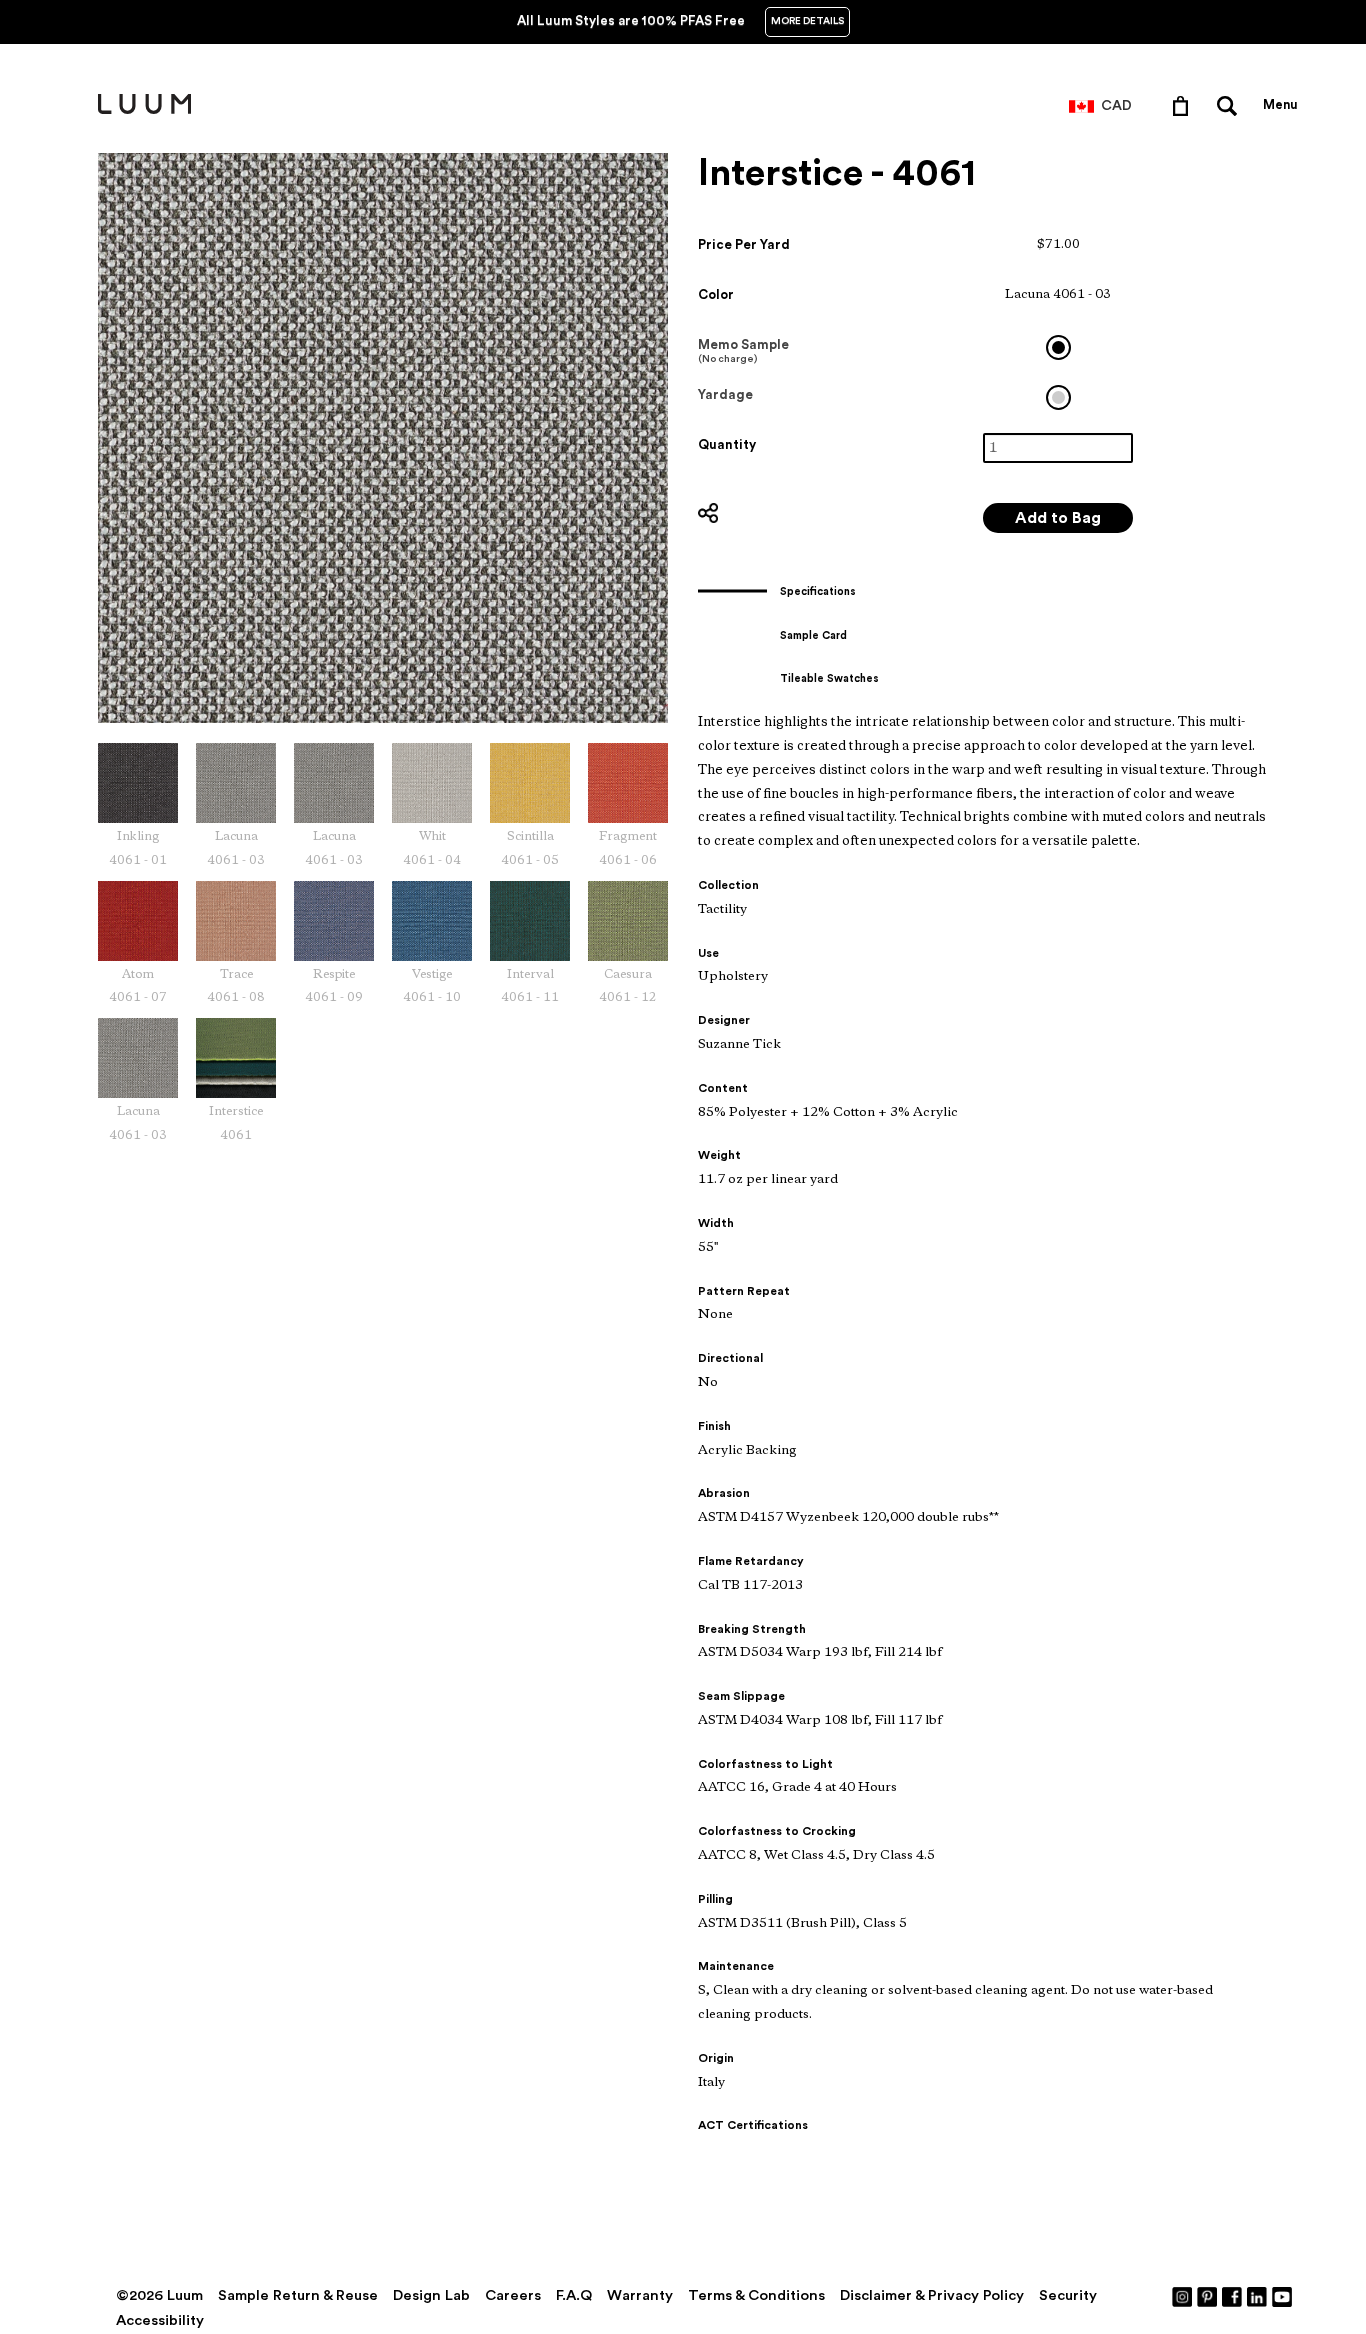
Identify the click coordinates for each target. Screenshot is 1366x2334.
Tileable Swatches (829, 678)
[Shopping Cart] (1184, 105)
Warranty (640, 2295)
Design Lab (431, 2295)
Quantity (727, 444)
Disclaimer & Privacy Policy (932, 2295)
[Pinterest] (1208, 2296)
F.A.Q (574, 2295)
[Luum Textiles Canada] (144, 110)
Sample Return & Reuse (298, 2295)
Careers (513, 2295)
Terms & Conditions (756, 2295)
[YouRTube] (1283, 2296)
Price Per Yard (744, 244)
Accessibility (160, 2320)
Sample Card (813, 635)
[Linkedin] (1258, 2296)
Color (716, 294)
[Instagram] (1183, 2296)
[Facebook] (1233, 2296)
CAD (1116, 106)
